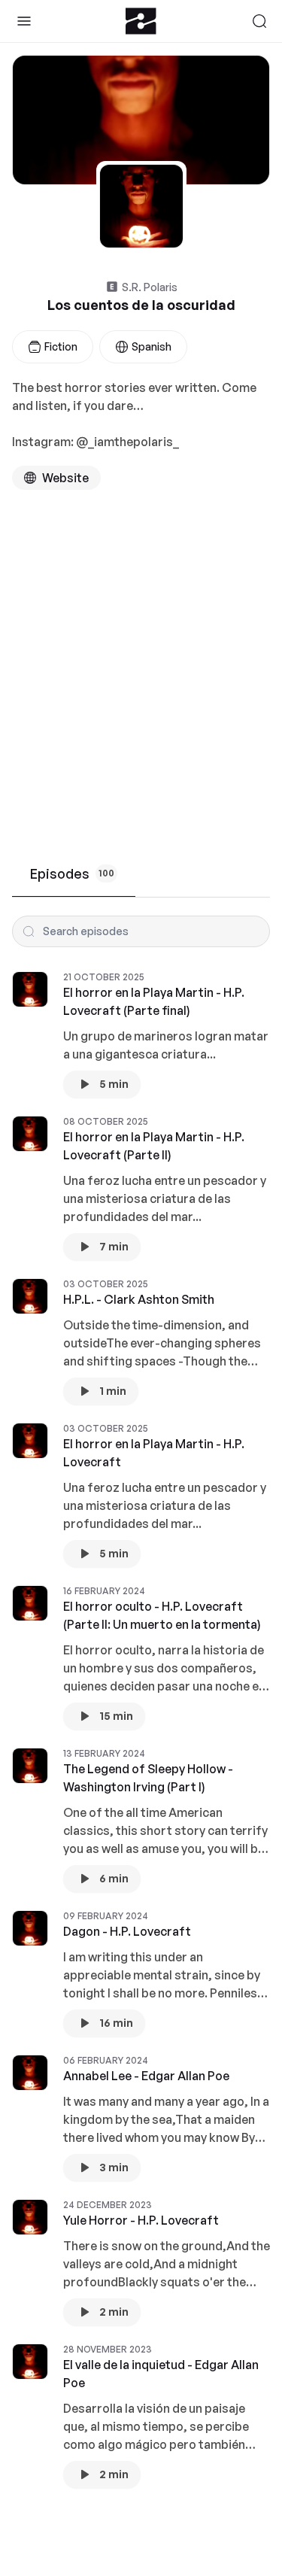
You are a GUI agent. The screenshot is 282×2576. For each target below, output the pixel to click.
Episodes (72, 873)
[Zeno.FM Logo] (141, 21)
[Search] (259, 21)
